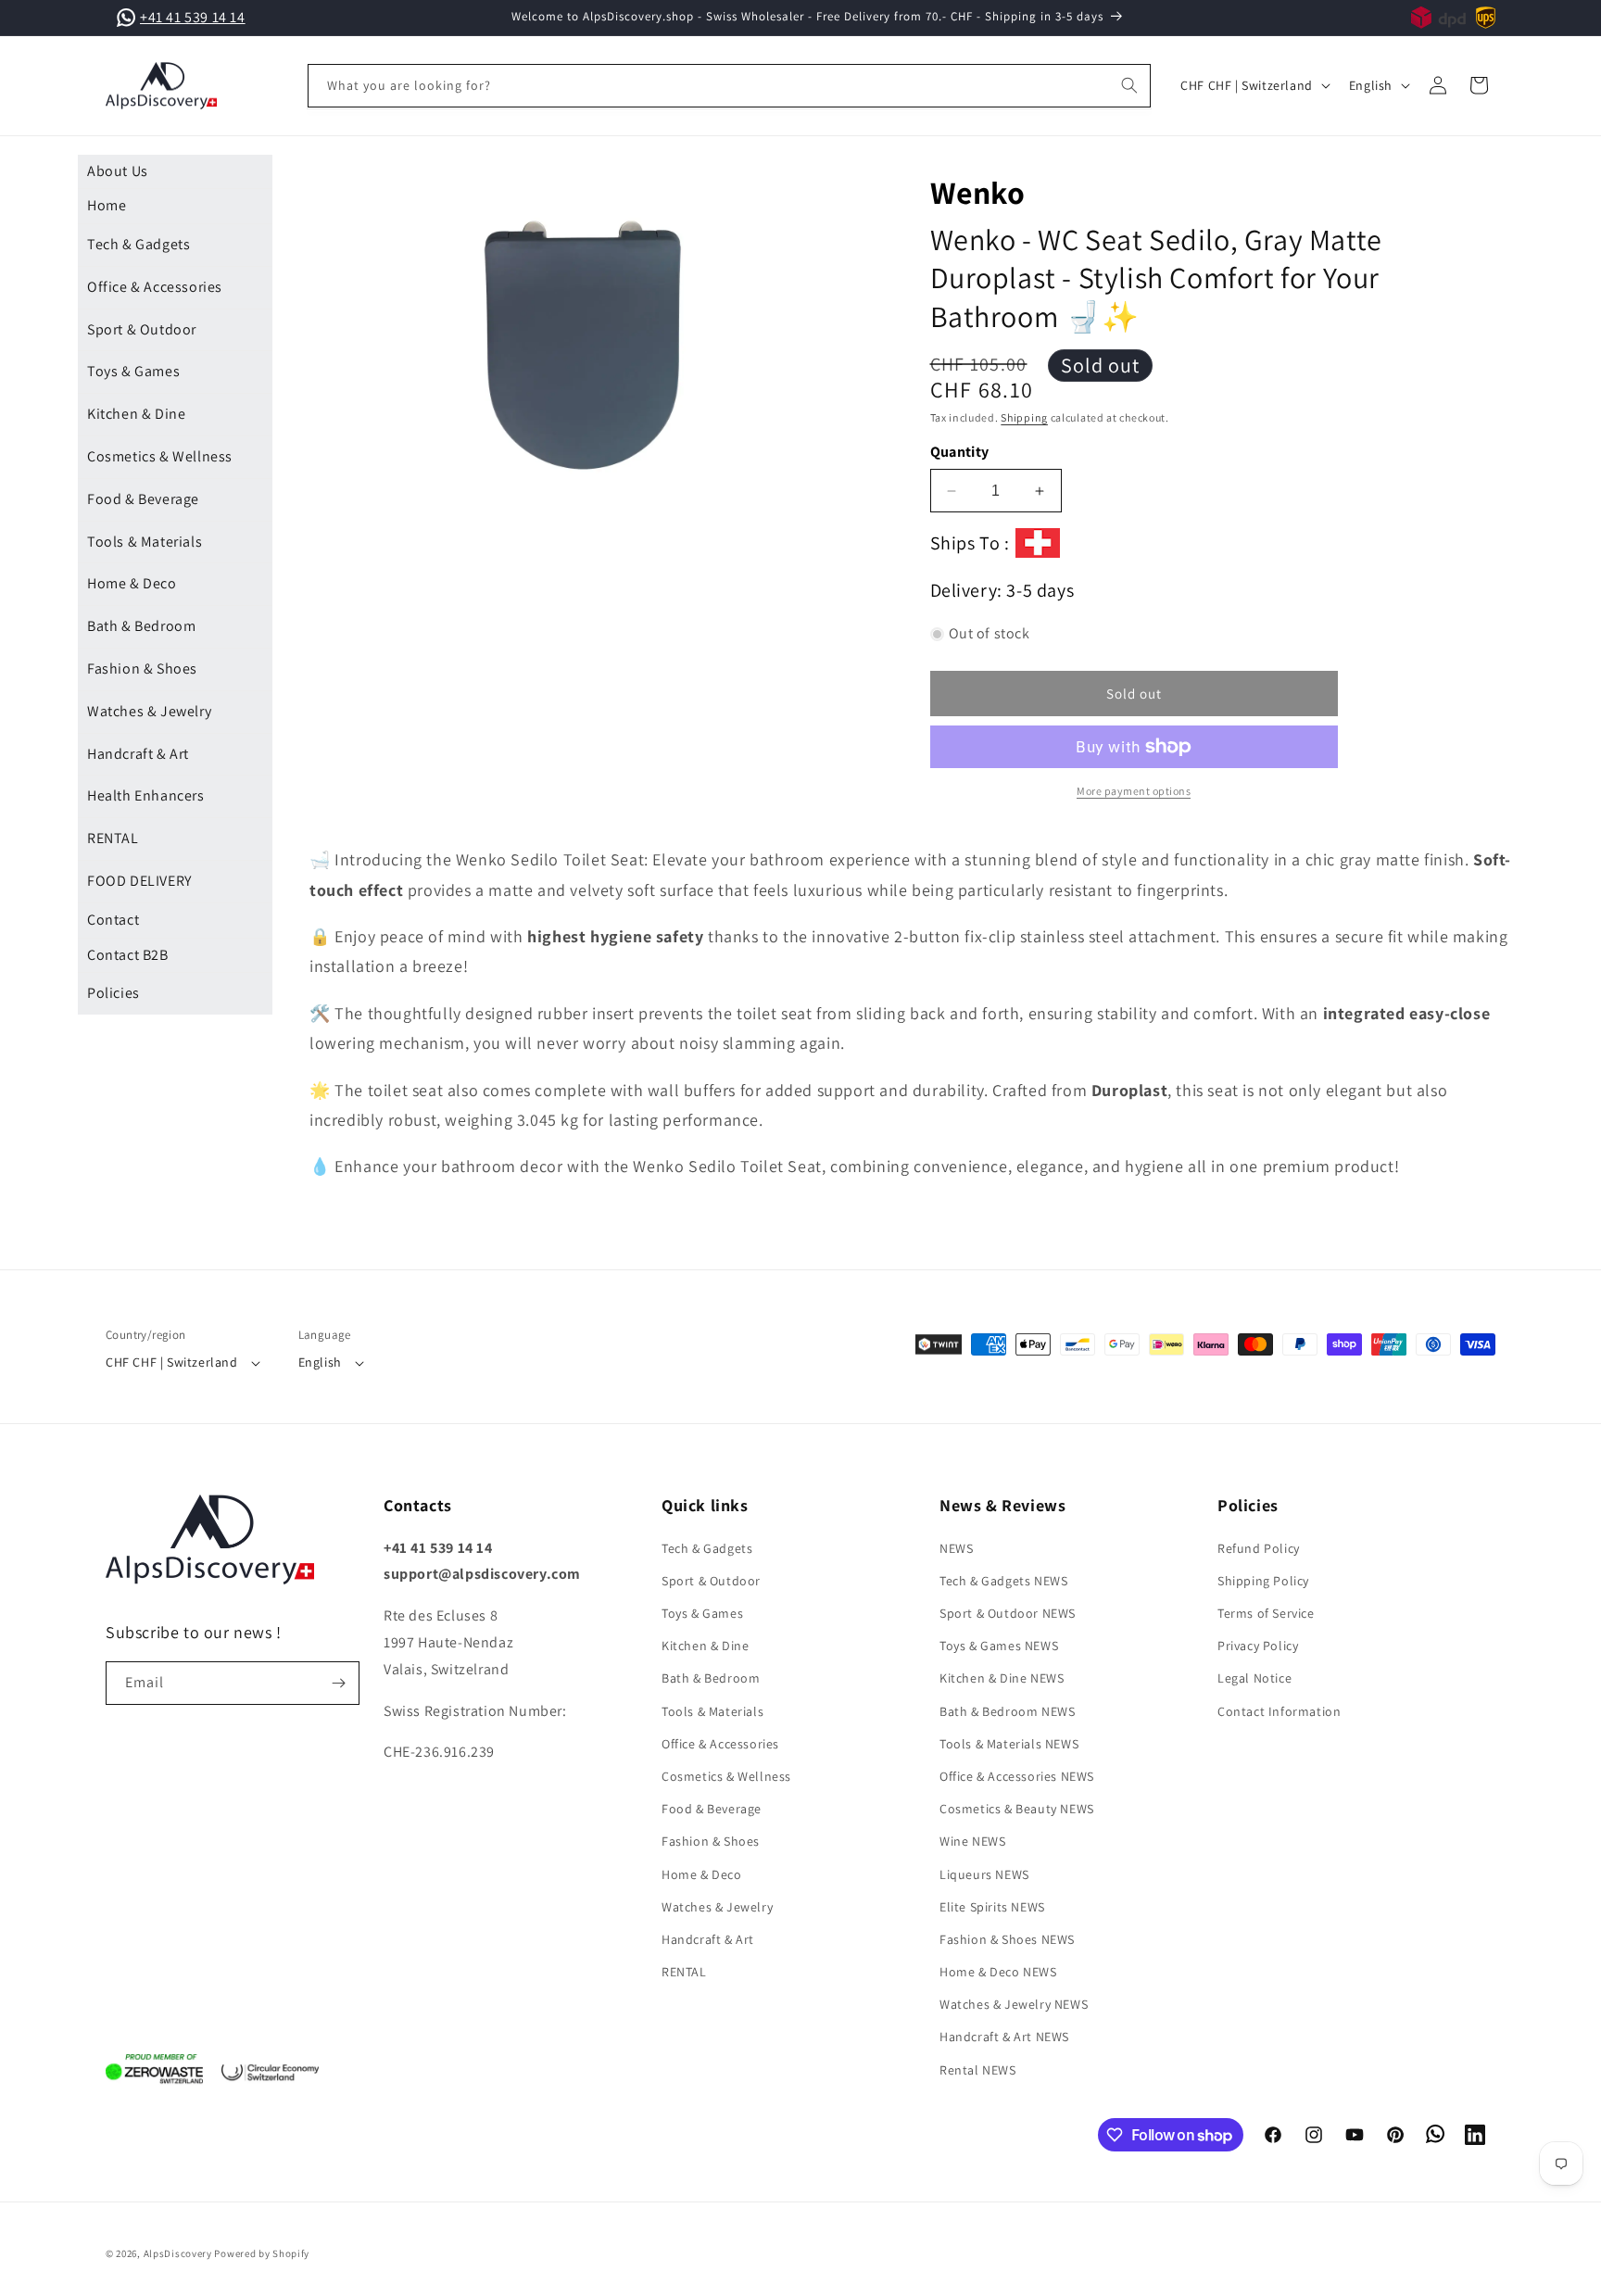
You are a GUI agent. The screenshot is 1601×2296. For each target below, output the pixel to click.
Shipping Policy (1263, 1581)
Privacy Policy (1258, 1646)
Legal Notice (1254, 1678)
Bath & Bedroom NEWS (1007, 1711)
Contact (113, 920)
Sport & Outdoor (142, 329)
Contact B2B (128, 955)
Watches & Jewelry (149, 711)
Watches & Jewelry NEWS (1014, 2004)
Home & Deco (132, 583)
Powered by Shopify (262, 2253)
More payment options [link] (1134, 791)
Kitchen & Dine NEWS (1002, 1678)
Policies (113, 993)
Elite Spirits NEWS (992, 1907)
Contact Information (1279, 1711)
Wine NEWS (972, 1841)
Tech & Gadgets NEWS (1003, 1581)
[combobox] (730, 86)
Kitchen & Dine (136, 414)
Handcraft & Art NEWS (1004, 2037)
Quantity (960, 452)
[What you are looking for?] (1129, 85)
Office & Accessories (155, 287)
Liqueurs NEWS (984, 1874)
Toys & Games (133, 371)
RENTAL (113, 838)
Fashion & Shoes (142, 669)
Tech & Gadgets (139, 244)
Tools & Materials (145, 542)
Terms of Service (1266, 1613)
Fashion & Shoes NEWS (1007, 1939)
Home (107, 205)
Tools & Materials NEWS (1009, 1744)
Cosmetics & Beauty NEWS (1017, 1809)
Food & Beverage (143, 499)
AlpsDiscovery (178, 2253)
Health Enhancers (146, 795)
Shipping (1024, 417)
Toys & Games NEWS (999, 1646)
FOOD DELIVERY (139, 881)
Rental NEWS (978, 2070)
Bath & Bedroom (141, 626)
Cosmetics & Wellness (160, 456)
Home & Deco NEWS (998, 1972)
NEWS (956, 1548)
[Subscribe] (338, 1683)
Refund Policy (1259, 1548)
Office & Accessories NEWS (1017, 1776)
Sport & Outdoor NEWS (1008, 1613)
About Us (118, 171)
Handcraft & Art (138, 754)
